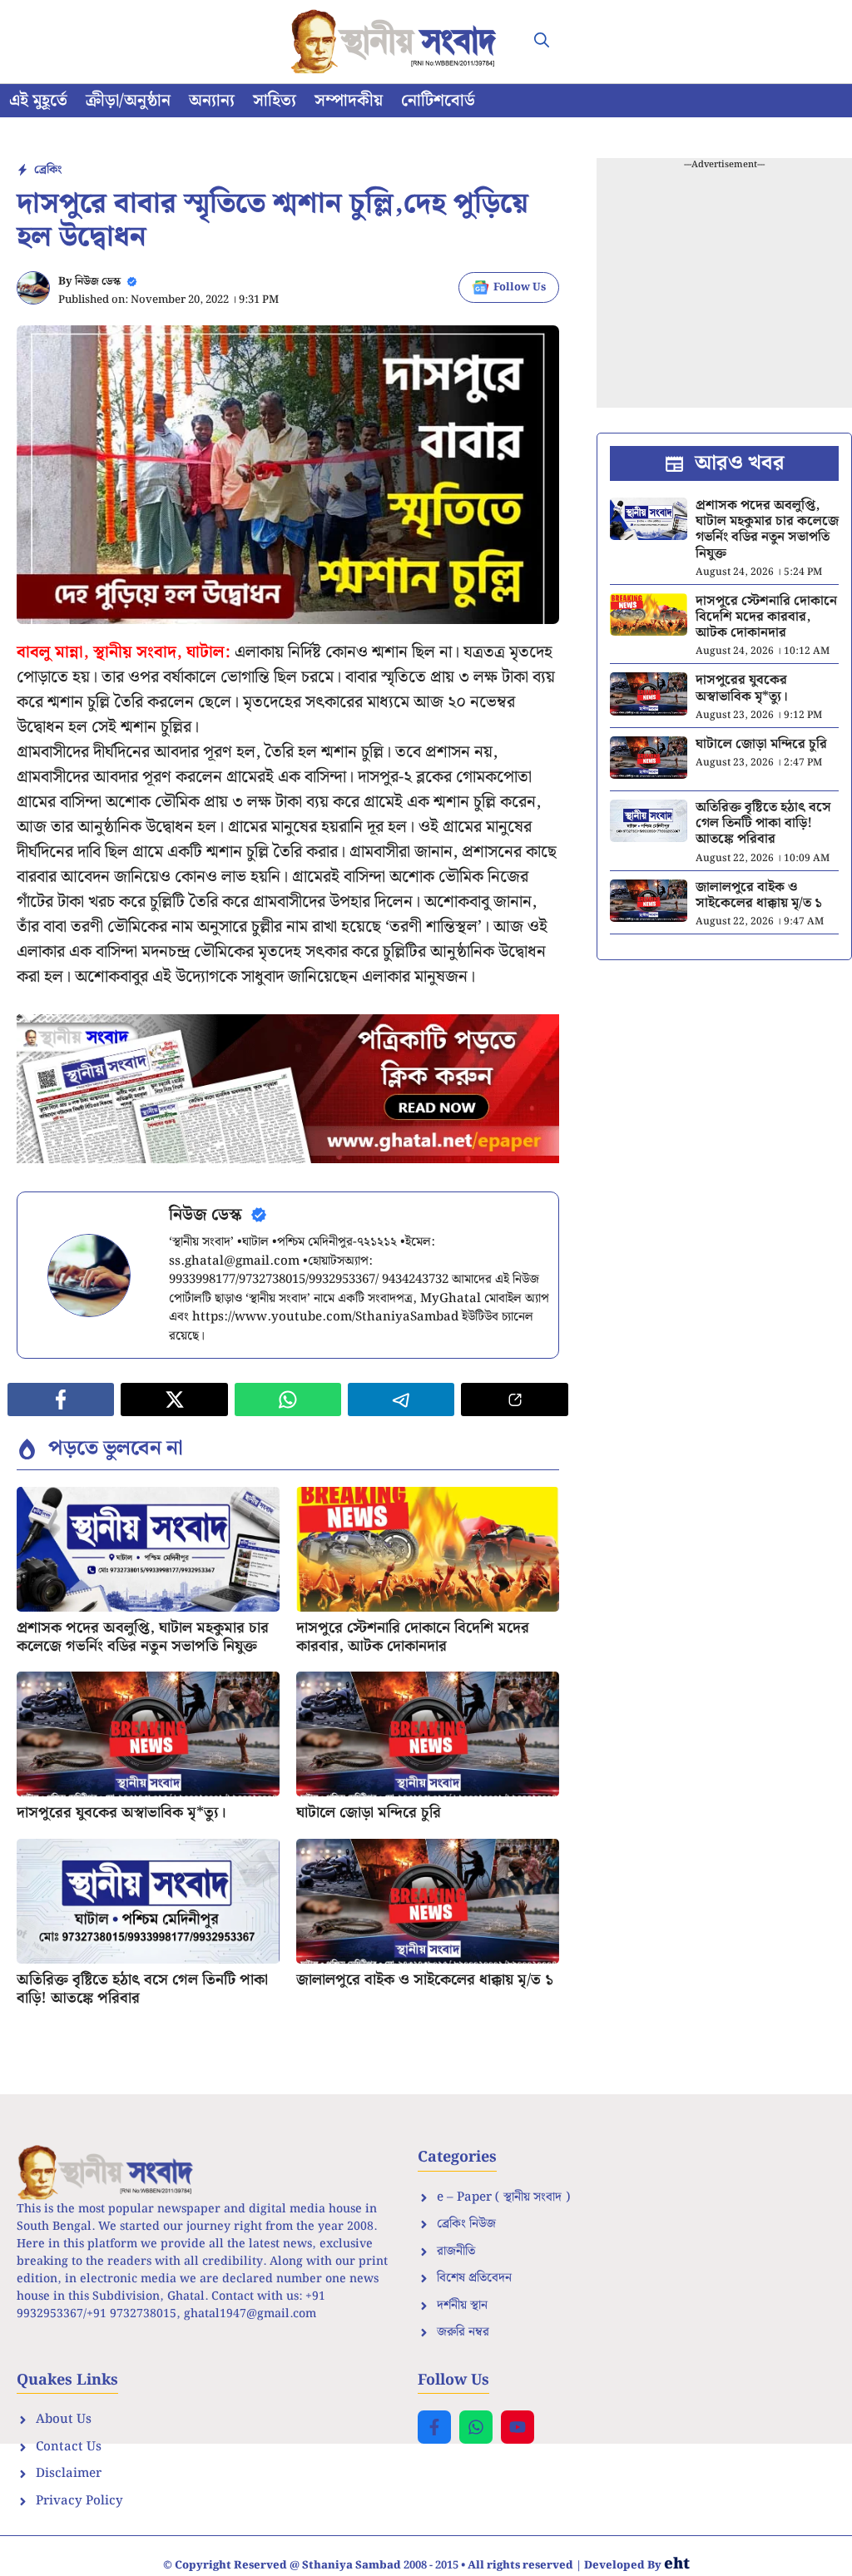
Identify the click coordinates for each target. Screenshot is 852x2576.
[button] (542, 42)
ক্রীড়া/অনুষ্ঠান (128, 101)
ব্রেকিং (48, 170)
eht (677, 2564)
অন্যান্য (212, 101)
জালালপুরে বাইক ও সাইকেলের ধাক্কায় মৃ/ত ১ (425, 1980)
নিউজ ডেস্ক (98, 282)
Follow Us (520, 287)
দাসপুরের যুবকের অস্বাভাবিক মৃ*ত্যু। (121, 1813)
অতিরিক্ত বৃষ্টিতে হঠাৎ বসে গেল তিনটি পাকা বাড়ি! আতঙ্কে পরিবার (142, 1989)
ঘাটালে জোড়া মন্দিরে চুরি (369, 1813)
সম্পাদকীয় (349, 101)
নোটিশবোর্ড (438, 101)
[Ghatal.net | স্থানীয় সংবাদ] (397, 42)
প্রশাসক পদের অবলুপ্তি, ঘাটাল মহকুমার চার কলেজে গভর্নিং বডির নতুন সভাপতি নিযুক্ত (143, 1637)
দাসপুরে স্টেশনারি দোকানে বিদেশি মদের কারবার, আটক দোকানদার (413, 1637)
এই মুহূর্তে (38, 101)
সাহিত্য (275, 101)
